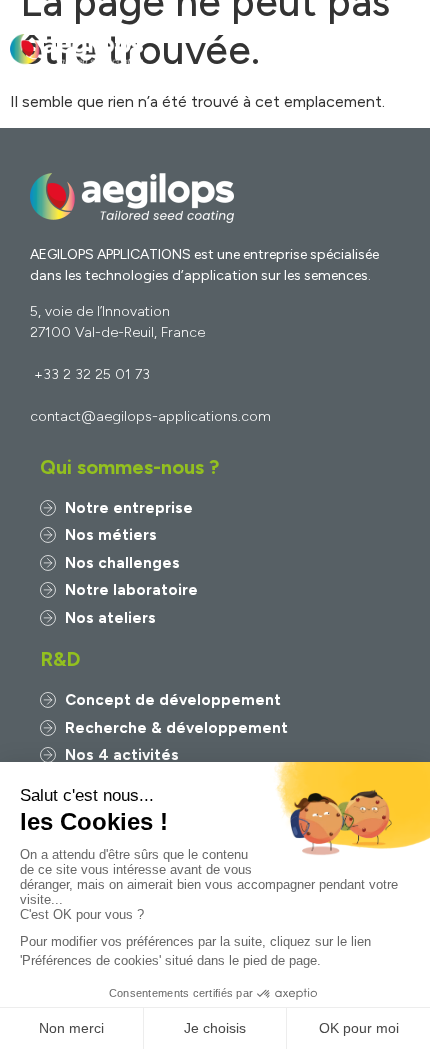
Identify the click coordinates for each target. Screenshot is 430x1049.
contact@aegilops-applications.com (150, 416)
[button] (403, 50)
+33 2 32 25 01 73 (92, 374)
